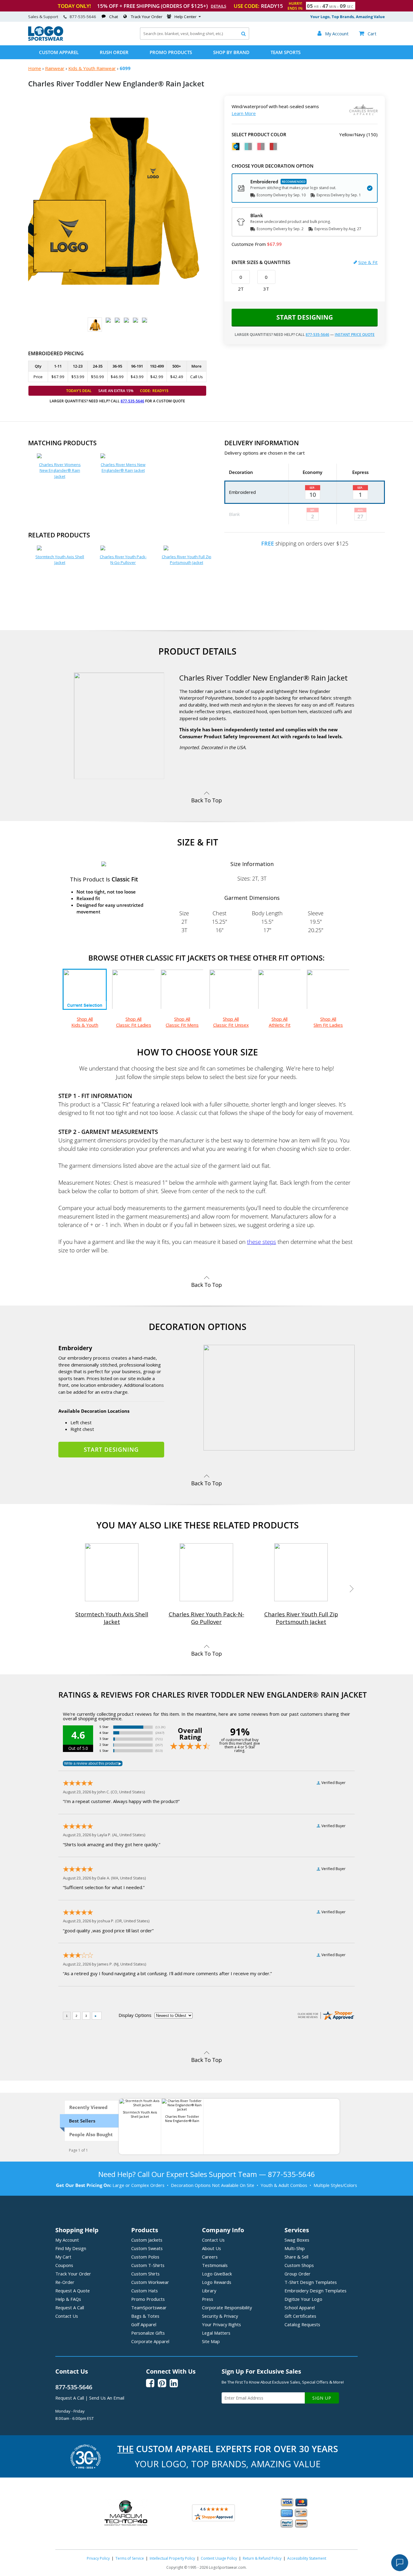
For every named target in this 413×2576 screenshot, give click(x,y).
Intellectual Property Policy (172, 2558)
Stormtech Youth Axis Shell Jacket (60, 560)
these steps (262, 1242)
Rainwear (55, 68)
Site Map (211, 2341)
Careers (210, 2257)
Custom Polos (145, 2257)
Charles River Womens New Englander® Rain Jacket (60, 470)
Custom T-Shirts (148, 2265)
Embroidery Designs (315, 2291)
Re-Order (65, 2282)
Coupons (64, 2265)
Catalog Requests (302, 2324)
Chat (114, 17)
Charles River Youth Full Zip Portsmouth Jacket (187, 560)
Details (218, 6)
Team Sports (286, 52)
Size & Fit (368, 262)
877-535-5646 (83, 17)
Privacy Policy (98, 2558)
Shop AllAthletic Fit (280, 1022)
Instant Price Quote (355, 335)
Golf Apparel (144, 2324)
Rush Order (114, 52)
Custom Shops (299, 2265)
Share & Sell (296, 2257)
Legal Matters (216, 2333)
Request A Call (70, 2307)
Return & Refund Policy (262, 2558)
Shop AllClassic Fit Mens (182, 1022)
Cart (368, 34)
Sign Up (322, 2398)
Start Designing (305, 317)
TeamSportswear (149, 2307)
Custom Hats (145, 2291)
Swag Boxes (297, 2240)
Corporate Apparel (150, 2341)
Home (35, 68)
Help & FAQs (68, 2299)
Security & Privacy (220, 2316)
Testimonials (215, 2265)
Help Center (185, 17)
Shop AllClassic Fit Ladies (134, 1022)
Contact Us (67, 2316)
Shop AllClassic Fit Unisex (231, 1022)
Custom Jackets (147, 2240)
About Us (211, 2248)
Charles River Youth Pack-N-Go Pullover (123, 560)
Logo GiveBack (217, 2274)
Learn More (244, 113)
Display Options (135, 2015)
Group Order (298, 2274)
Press (208, 2299)
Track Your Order (147, 17)
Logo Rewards (217, 2282)
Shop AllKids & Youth (85, 1022)
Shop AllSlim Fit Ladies (328, 1022)
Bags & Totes (145, 2316)
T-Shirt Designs (311, 2282)
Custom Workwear (150, 2282)
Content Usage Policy (219, 2558)
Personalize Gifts (148, 2333)
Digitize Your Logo (303, 2299)
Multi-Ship (295, 2248)
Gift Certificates (300, 2316)
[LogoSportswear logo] (46, 39)
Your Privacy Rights (221, 2324)
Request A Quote (73, 2291)
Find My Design (71, 2248)
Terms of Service (130, 2558)
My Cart (63, 2257)
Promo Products (171, 52)
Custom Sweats (147, 2248)
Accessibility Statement (307, 2558)
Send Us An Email (107, 2398)
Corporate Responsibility (227, 2307)
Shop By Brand (231, 52)
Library (209, 2291)
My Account (67, 2240)
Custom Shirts (145, 2274)
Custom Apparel (59, 52)
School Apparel (300, 2307)
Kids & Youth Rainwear (92, 68)
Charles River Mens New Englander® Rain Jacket (123, 468)
